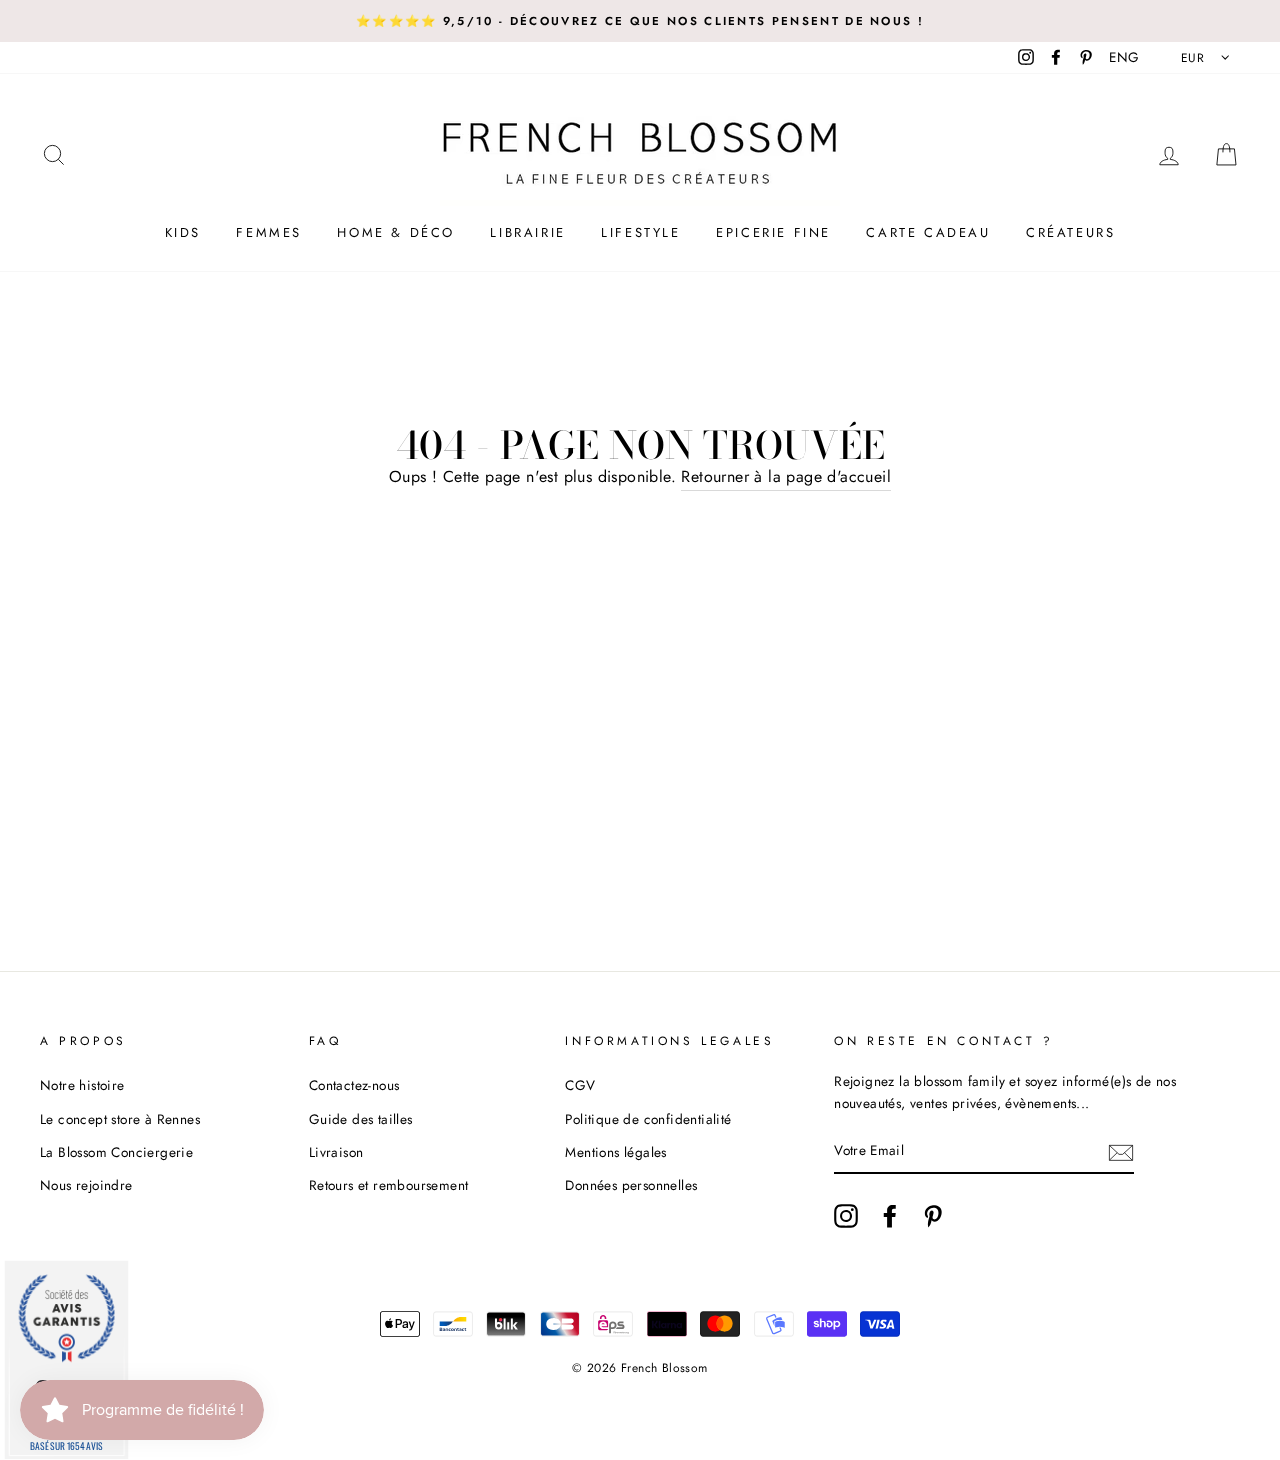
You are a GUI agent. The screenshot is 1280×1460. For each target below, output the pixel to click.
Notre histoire (82, 1085)
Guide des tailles (361, 1119)
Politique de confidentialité (648, 1119)
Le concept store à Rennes (120, 1119)
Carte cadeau (928, 232)
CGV (580, 1085)
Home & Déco (396, 232)
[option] (640, 21)
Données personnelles (631, 1185)
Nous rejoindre (86, 1185)
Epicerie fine (773, 232)
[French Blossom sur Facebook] (890, 1216)
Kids (183, 232)
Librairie (527, 232)
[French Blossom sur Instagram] (846, 1216)
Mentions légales (615, 1152)
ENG (1124, 57)
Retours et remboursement (389, 1185)
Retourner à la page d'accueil (786, 476)
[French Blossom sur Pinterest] (933, 1216)
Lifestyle (640, 232)
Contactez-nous (354, 1085)
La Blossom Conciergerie (116, 1152)
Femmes (269, 232)
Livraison (336, 1152)
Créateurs (1070, 232)
